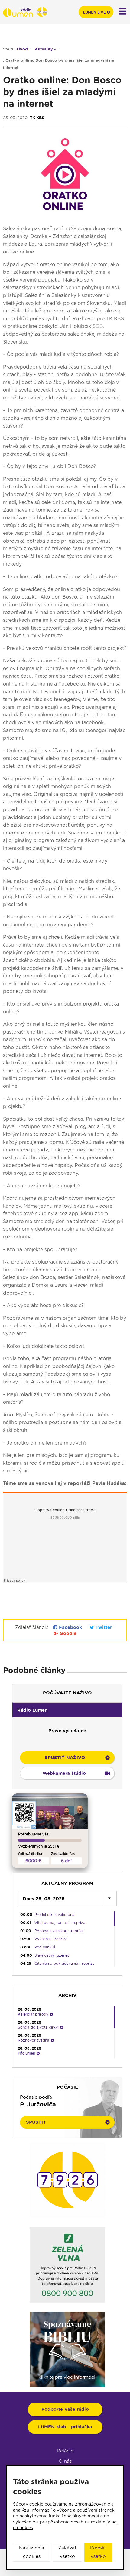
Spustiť (36, 2122)
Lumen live (94, 12)
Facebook (70, 1627)
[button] (67, 1710)
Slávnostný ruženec (52, 1955)
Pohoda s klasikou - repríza (59, 1931)
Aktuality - (46, 49)
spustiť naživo (65, 1758)
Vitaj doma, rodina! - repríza (60, 1923)
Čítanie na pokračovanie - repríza (65, 1963)
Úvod (22, 49)
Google (67, 1633)
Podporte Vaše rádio (65, 2409)
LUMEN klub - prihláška (65, 2427)
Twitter (103, 1627)
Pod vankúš (45, 1947)
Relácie (65, 2451)
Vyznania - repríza (51, 1939)
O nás (65, 2461)
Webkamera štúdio (64, 1773)
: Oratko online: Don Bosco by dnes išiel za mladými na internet (58, 64)
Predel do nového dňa (54, 1914)
